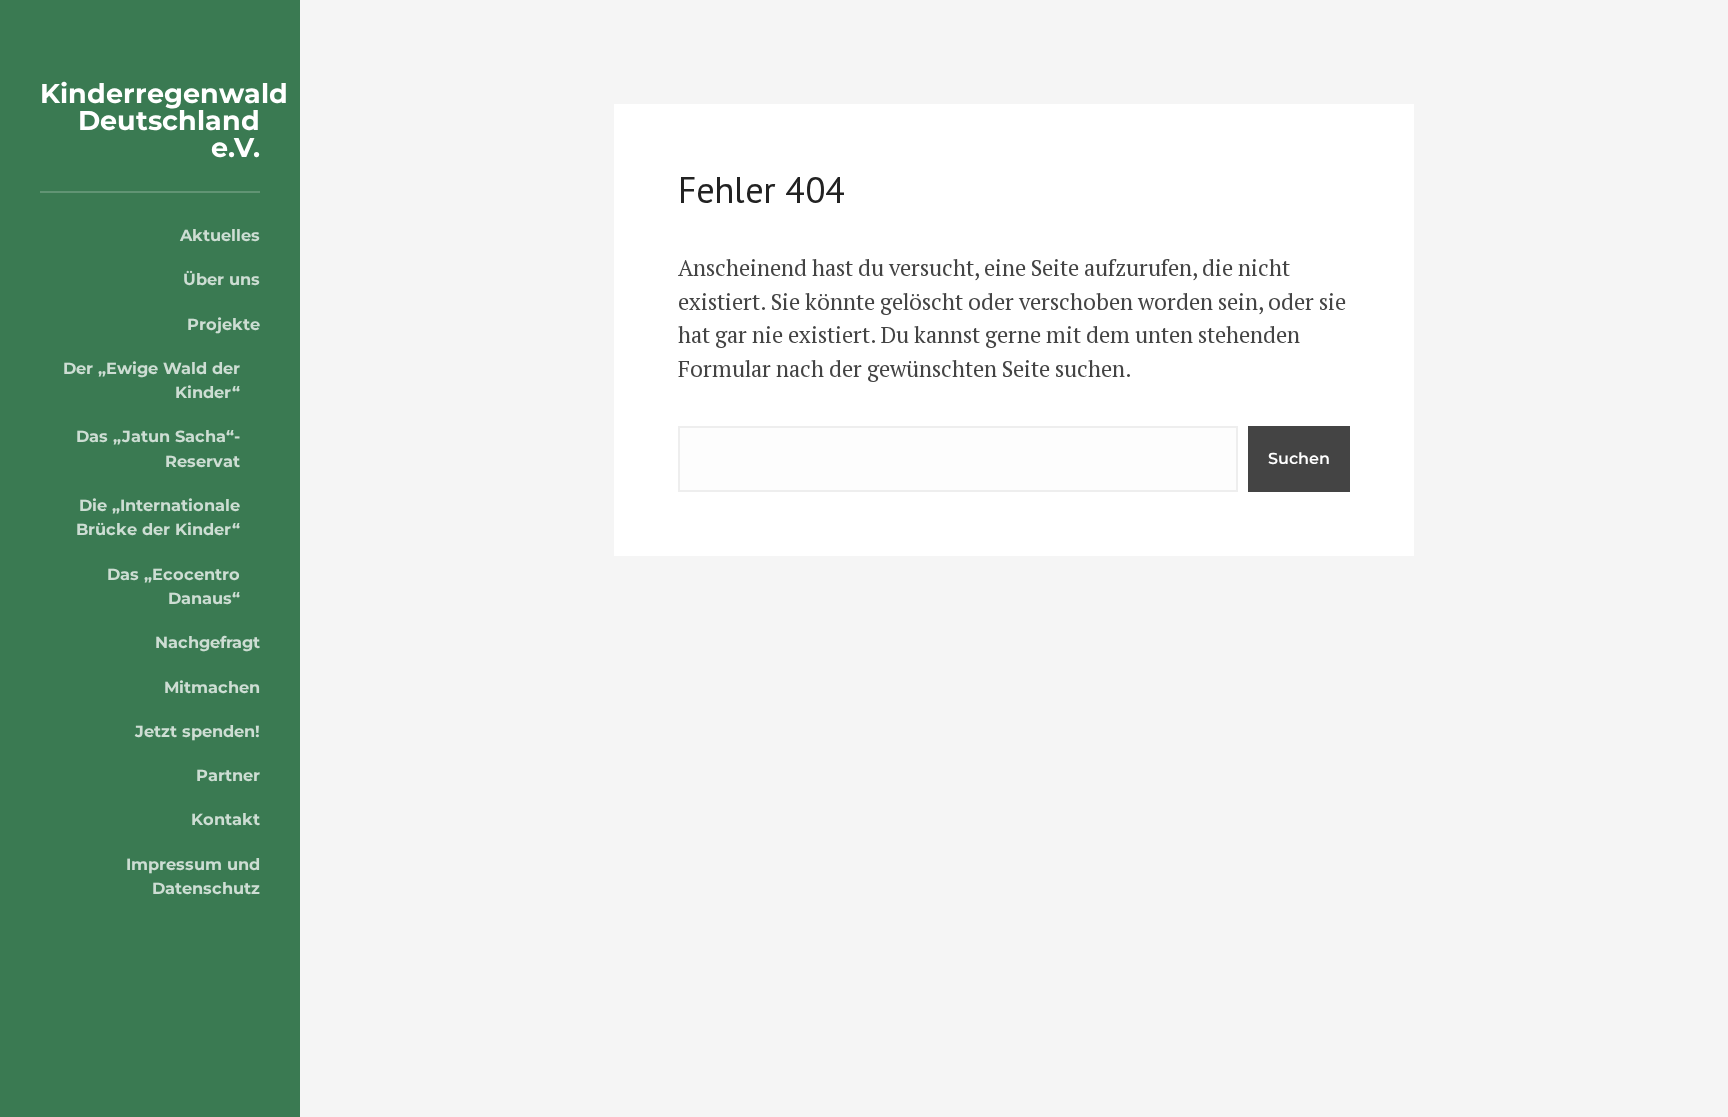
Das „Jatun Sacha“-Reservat (158, 448)
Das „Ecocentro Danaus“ (173, 586)
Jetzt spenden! (197, 731)
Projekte (223, 324)
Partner (228, 775)
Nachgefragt (207, 642)
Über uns (221, 279)
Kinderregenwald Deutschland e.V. (164, 120)
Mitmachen (212, 687)
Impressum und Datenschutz (193, 876)
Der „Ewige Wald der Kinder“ (151, 380)
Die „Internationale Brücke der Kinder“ (158, 517)
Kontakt (225, 819)
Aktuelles (220, 235)
